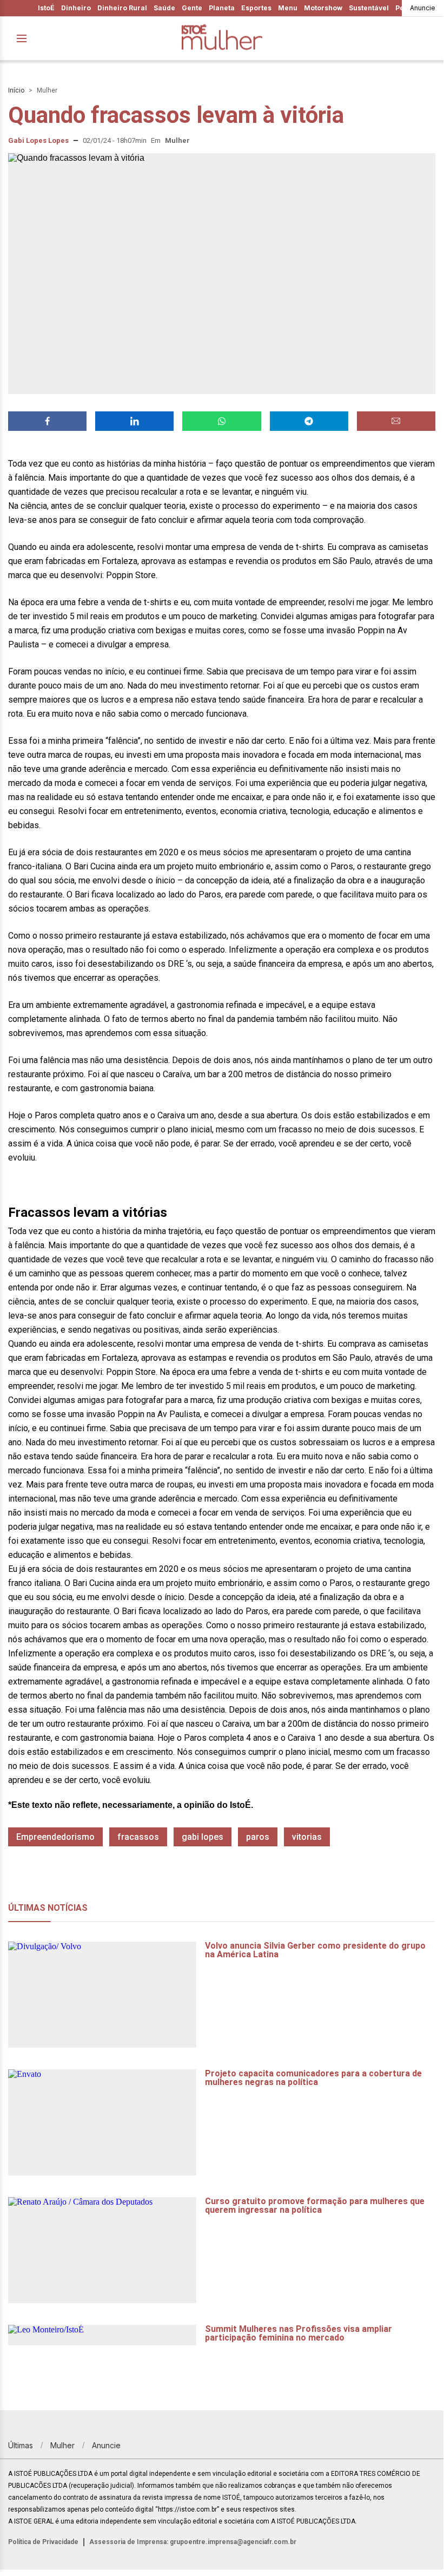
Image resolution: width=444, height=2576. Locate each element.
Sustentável (369, 8)
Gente (192, 8)
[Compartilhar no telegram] (309, 421)
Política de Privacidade (43, 2542)
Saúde (164, 8)
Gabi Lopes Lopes (38, 140)
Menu (288, 8)
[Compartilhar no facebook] (47, 421)
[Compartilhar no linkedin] (134, 421)
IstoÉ (46, 8)
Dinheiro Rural (122, 8)
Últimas (21, 2445)
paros (258, 1837)
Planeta (222, 8)
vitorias (307, 1837)
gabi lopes (203, 1837)
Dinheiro (76, 8)
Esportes (256, 8)
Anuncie (423, 8)
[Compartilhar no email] (396, 421)
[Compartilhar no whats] (221, 421)
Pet (401, 8)
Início (16, 90)
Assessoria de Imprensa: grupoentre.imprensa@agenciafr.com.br (193, 2542)
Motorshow (323, 8)
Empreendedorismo (55, 1837)
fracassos (138, 1837)
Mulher (47, 90)
